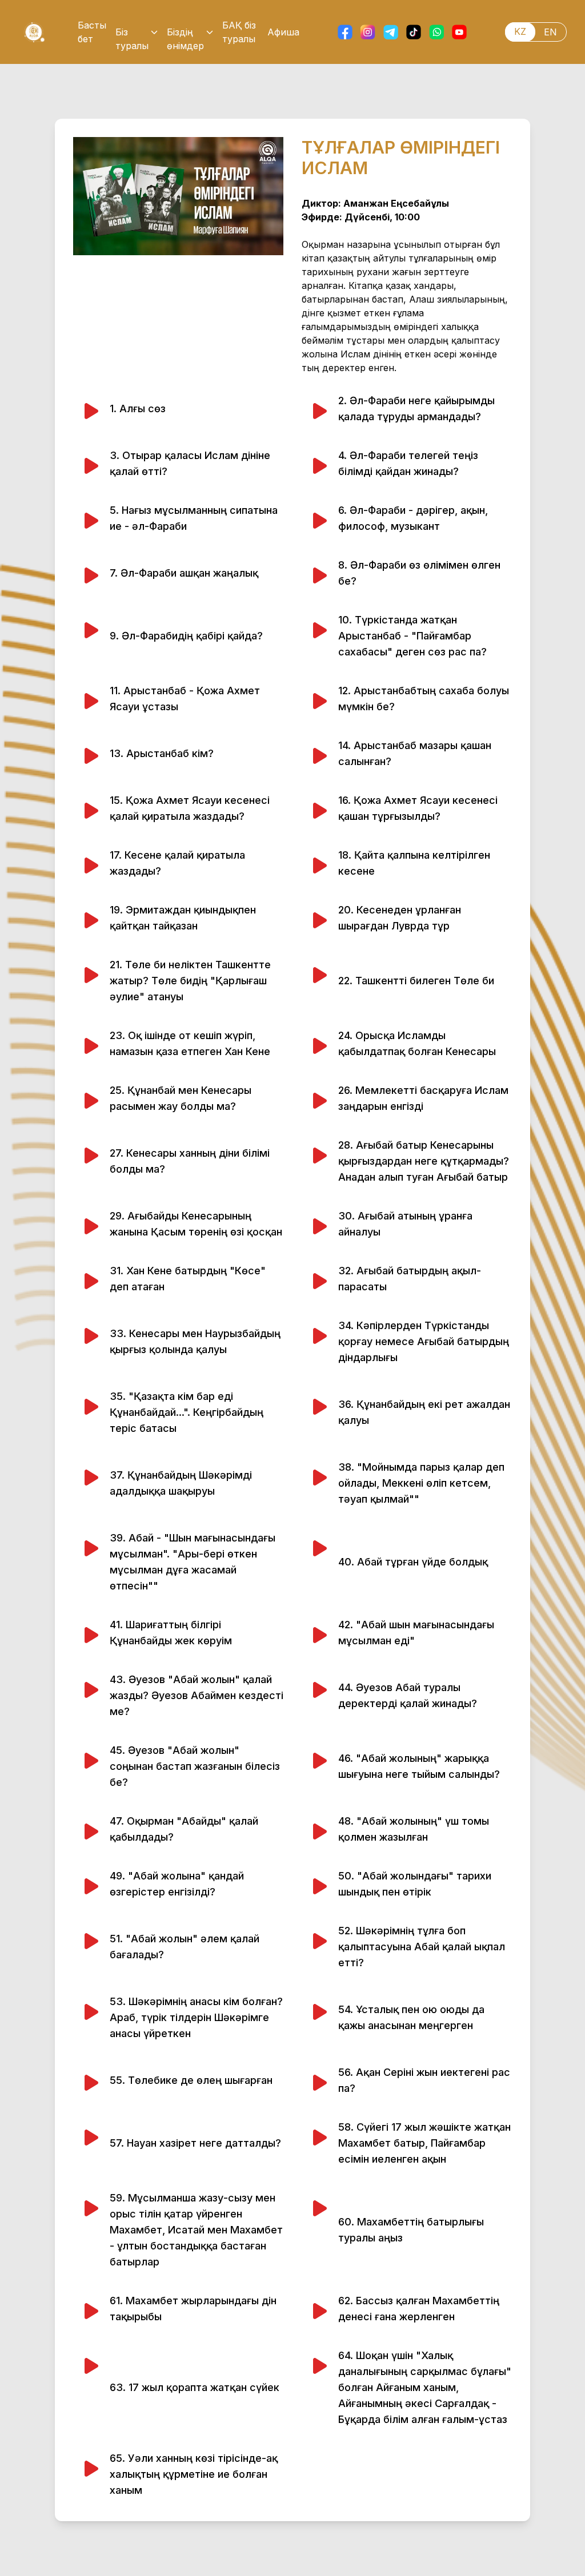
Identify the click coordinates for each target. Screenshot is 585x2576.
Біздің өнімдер (185, 33)
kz (520, 31)
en (550, 32)
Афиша (283, 32)
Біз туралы (132, 33)
